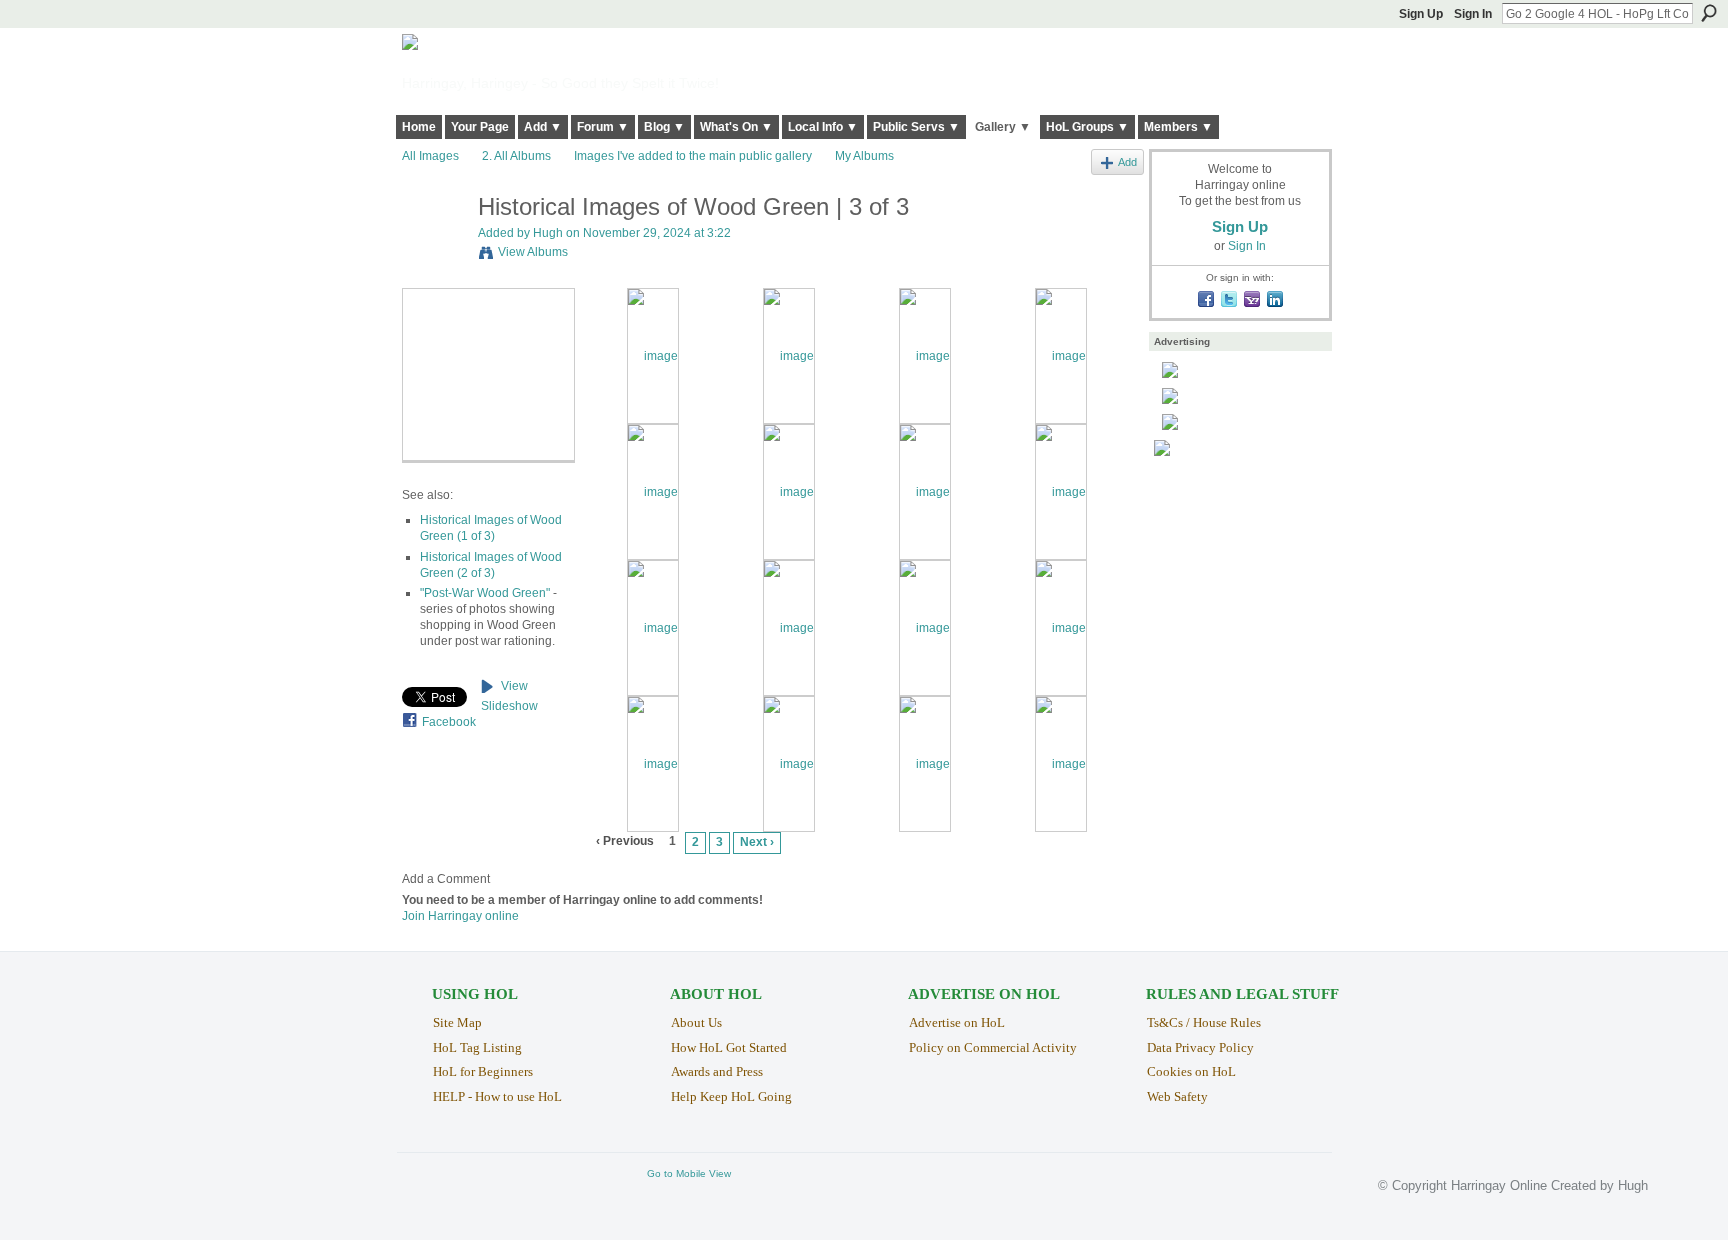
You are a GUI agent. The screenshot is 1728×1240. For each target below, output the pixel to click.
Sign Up (1421, 14)
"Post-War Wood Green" (485, 593)
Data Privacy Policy (1200, 1047)
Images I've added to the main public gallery (693, 156)
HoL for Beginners (483, 1071)
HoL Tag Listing (477, 1047)
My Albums (864, 156)
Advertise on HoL (957, 1022)
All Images (430, 156)
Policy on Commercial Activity (993, 1047)
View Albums (533, 252)
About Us (696, 1022)
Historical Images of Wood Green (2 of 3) (491, 565)
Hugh (548, 233)
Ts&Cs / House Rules (1204, 1022)
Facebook (449, 722)
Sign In (1473, 14)
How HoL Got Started (729, 1047)
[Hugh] (434, 249)
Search (1709, 13)
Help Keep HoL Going (731, 1096)
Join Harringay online (460, 916)
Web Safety (1177, 1096)
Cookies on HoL (1191, 1071)
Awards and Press (717, 1071)
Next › (757, 842)
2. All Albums (516, 156)
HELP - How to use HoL (497, 1096)
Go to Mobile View (689, 1173)
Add (1127, 162)
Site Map (457, 1022)
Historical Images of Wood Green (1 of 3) (491, 528)
